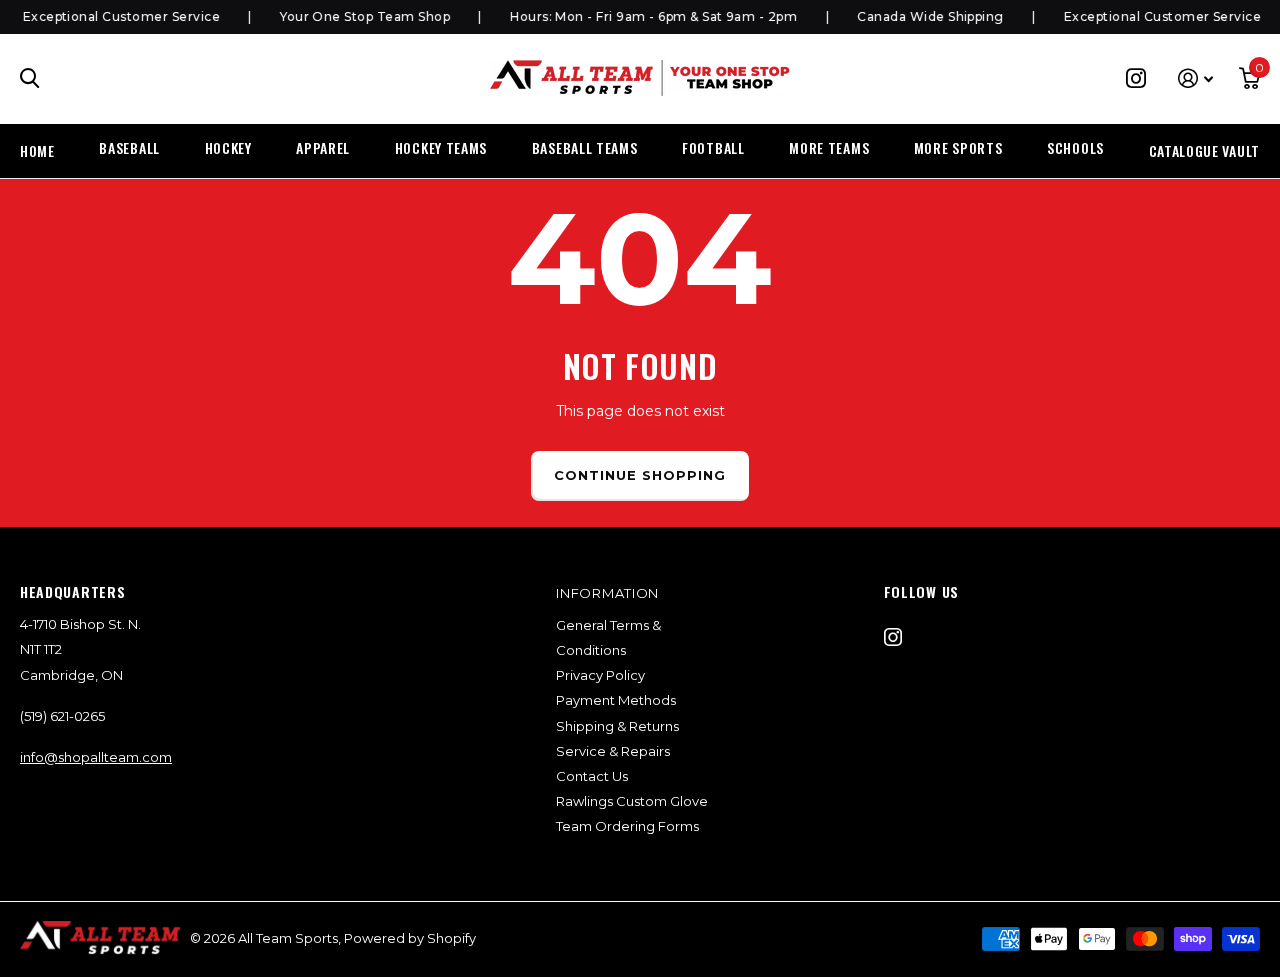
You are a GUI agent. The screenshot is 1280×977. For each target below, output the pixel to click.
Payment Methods (616, 700)
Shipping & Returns (617, 726)
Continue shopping (640, 475)
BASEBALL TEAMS (585, 147)
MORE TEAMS (829, 147)
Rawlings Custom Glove (632, 801)
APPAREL (323, 147)
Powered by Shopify (410, 938)
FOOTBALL (713, 147)
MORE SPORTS (958, 147)
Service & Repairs (613, 751)
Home (37, 150)
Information (607, 593)
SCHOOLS (1075, 147)
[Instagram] (893, 637)
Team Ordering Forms (627, 826)
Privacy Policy (600, 675)
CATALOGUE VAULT (1205, 150)
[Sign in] (1195, 78)
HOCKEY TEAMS (441, 147)
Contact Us (592, 776)
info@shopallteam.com (96, 757)
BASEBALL (129, 147)
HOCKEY (228, 147)
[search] (30, 78)
